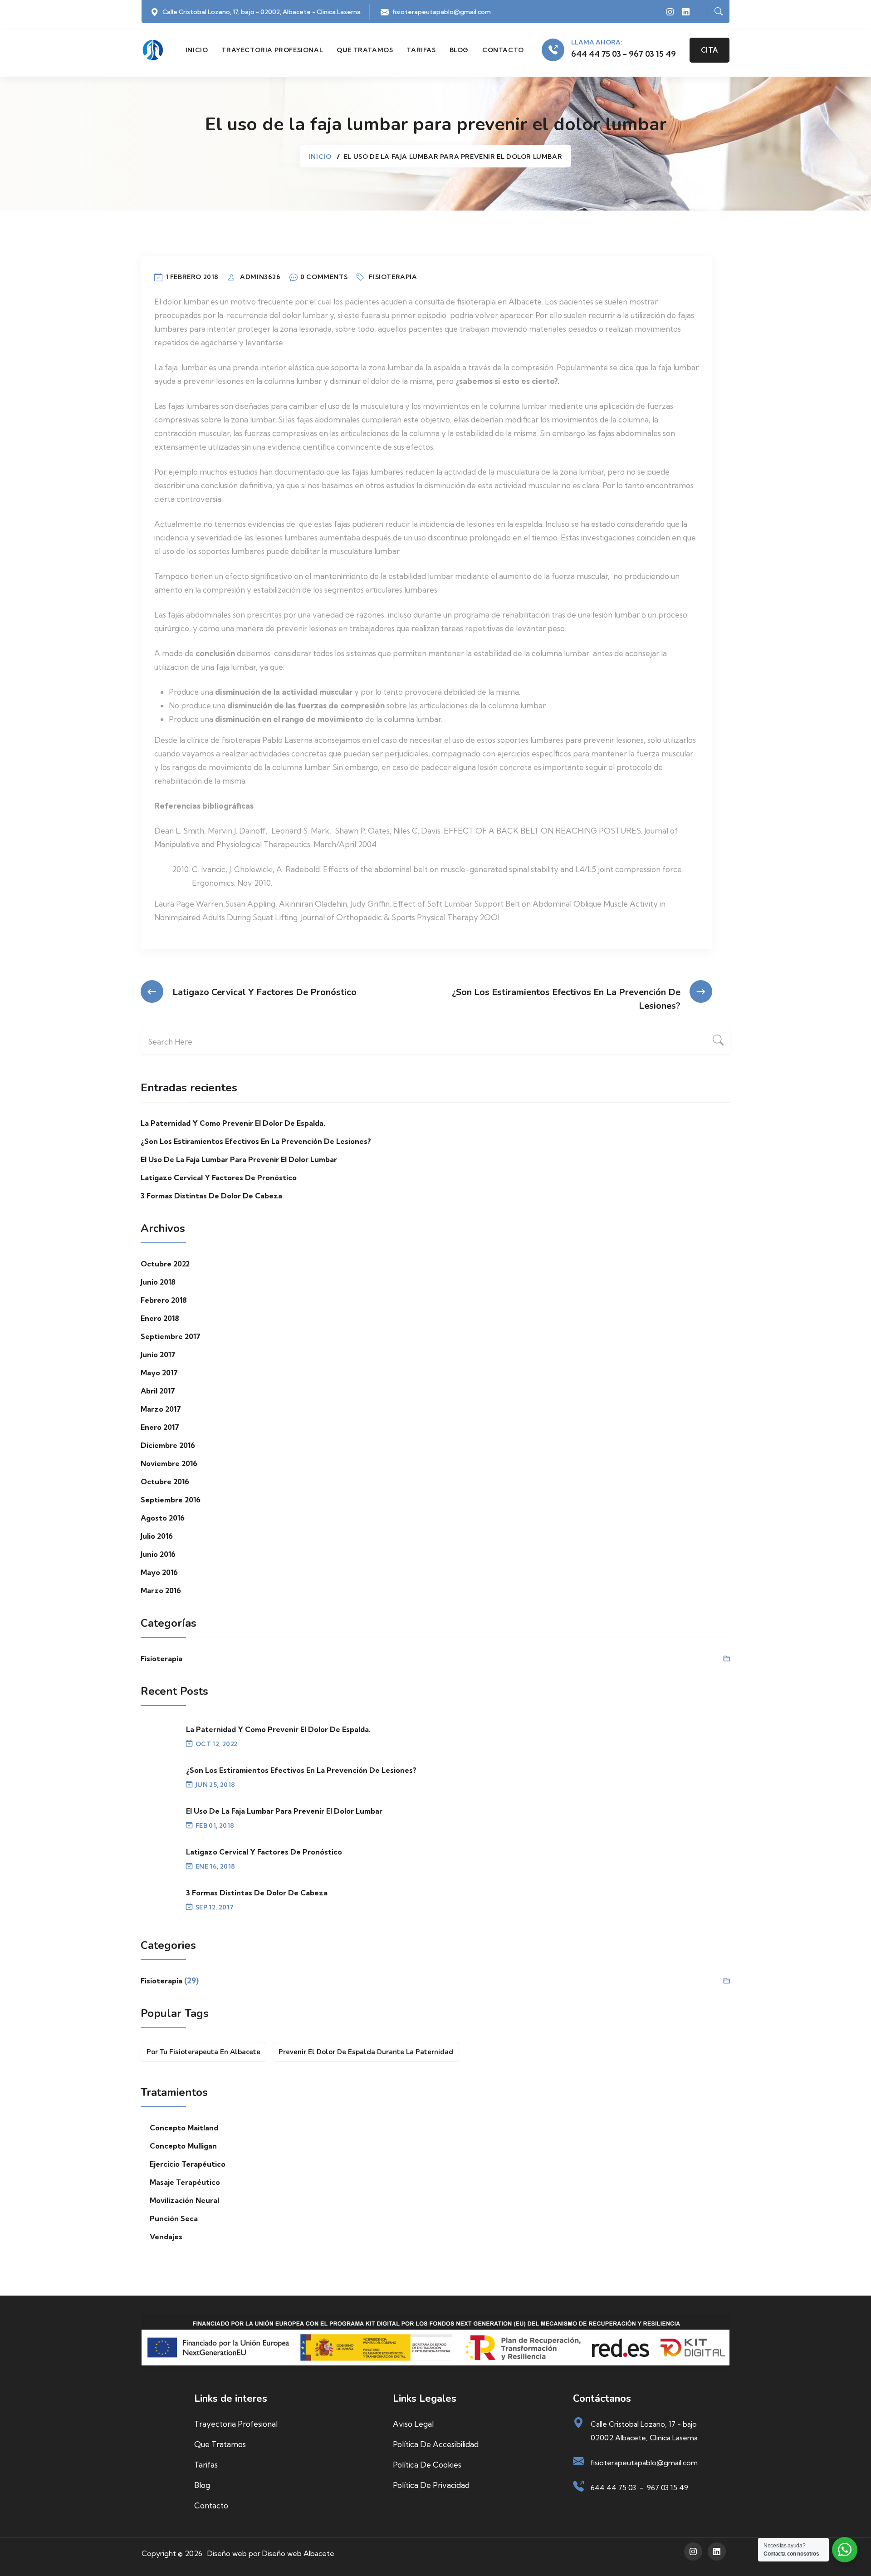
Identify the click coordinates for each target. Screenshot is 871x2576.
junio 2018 (158, 1282)
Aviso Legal (413, 2424)
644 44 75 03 (613, 2488)
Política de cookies (427, 2465)
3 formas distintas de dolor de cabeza (211, 1196)
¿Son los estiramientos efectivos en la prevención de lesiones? (256, 1141)
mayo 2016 (159, 1572)
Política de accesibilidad (436, 2444)
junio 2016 (158, 1554)
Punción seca (174, 2218)
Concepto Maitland (184, 2128)
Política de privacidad (431, 2485)
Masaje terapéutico (185, 2182)
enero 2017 (160, 1427)
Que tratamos (365, 50)
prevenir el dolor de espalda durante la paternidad (366, 2052)
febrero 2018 (164, 1300)
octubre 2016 (165, 1482)
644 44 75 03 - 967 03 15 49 (624, 54)
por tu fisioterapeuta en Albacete (203, 2052)
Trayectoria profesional (272, 50)
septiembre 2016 (171, 1500)
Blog (459, 50)
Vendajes (166, 2237)
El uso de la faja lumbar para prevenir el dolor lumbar (239, 1159)
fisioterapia (393, 277)
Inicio (197, 50)
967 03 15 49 (668, 2488)
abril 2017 (158, 1391)
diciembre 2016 (168, 1445)
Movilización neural (184, 2200)
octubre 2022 (165, 1264)
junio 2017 (158, 1354)
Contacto (503, 50)
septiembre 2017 (171, 1336)
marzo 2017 (161, 1409)
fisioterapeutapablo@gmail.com (442, 12)
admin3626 (260, 277)
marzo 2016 (161, 1590)
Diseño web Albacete (298, 2553)
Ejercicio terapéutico (188, 2164)
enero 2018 (160, 1318)
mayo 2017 (159, 1373)
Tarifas (421, 50)
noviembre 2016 (169, 1463)
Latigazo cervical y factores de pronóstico (219, 1178)
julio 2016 (157, 1536)
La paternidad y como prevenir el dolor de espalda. (233, 1123)
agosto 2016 (163, 1518)
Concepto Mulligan (183, 2146)
